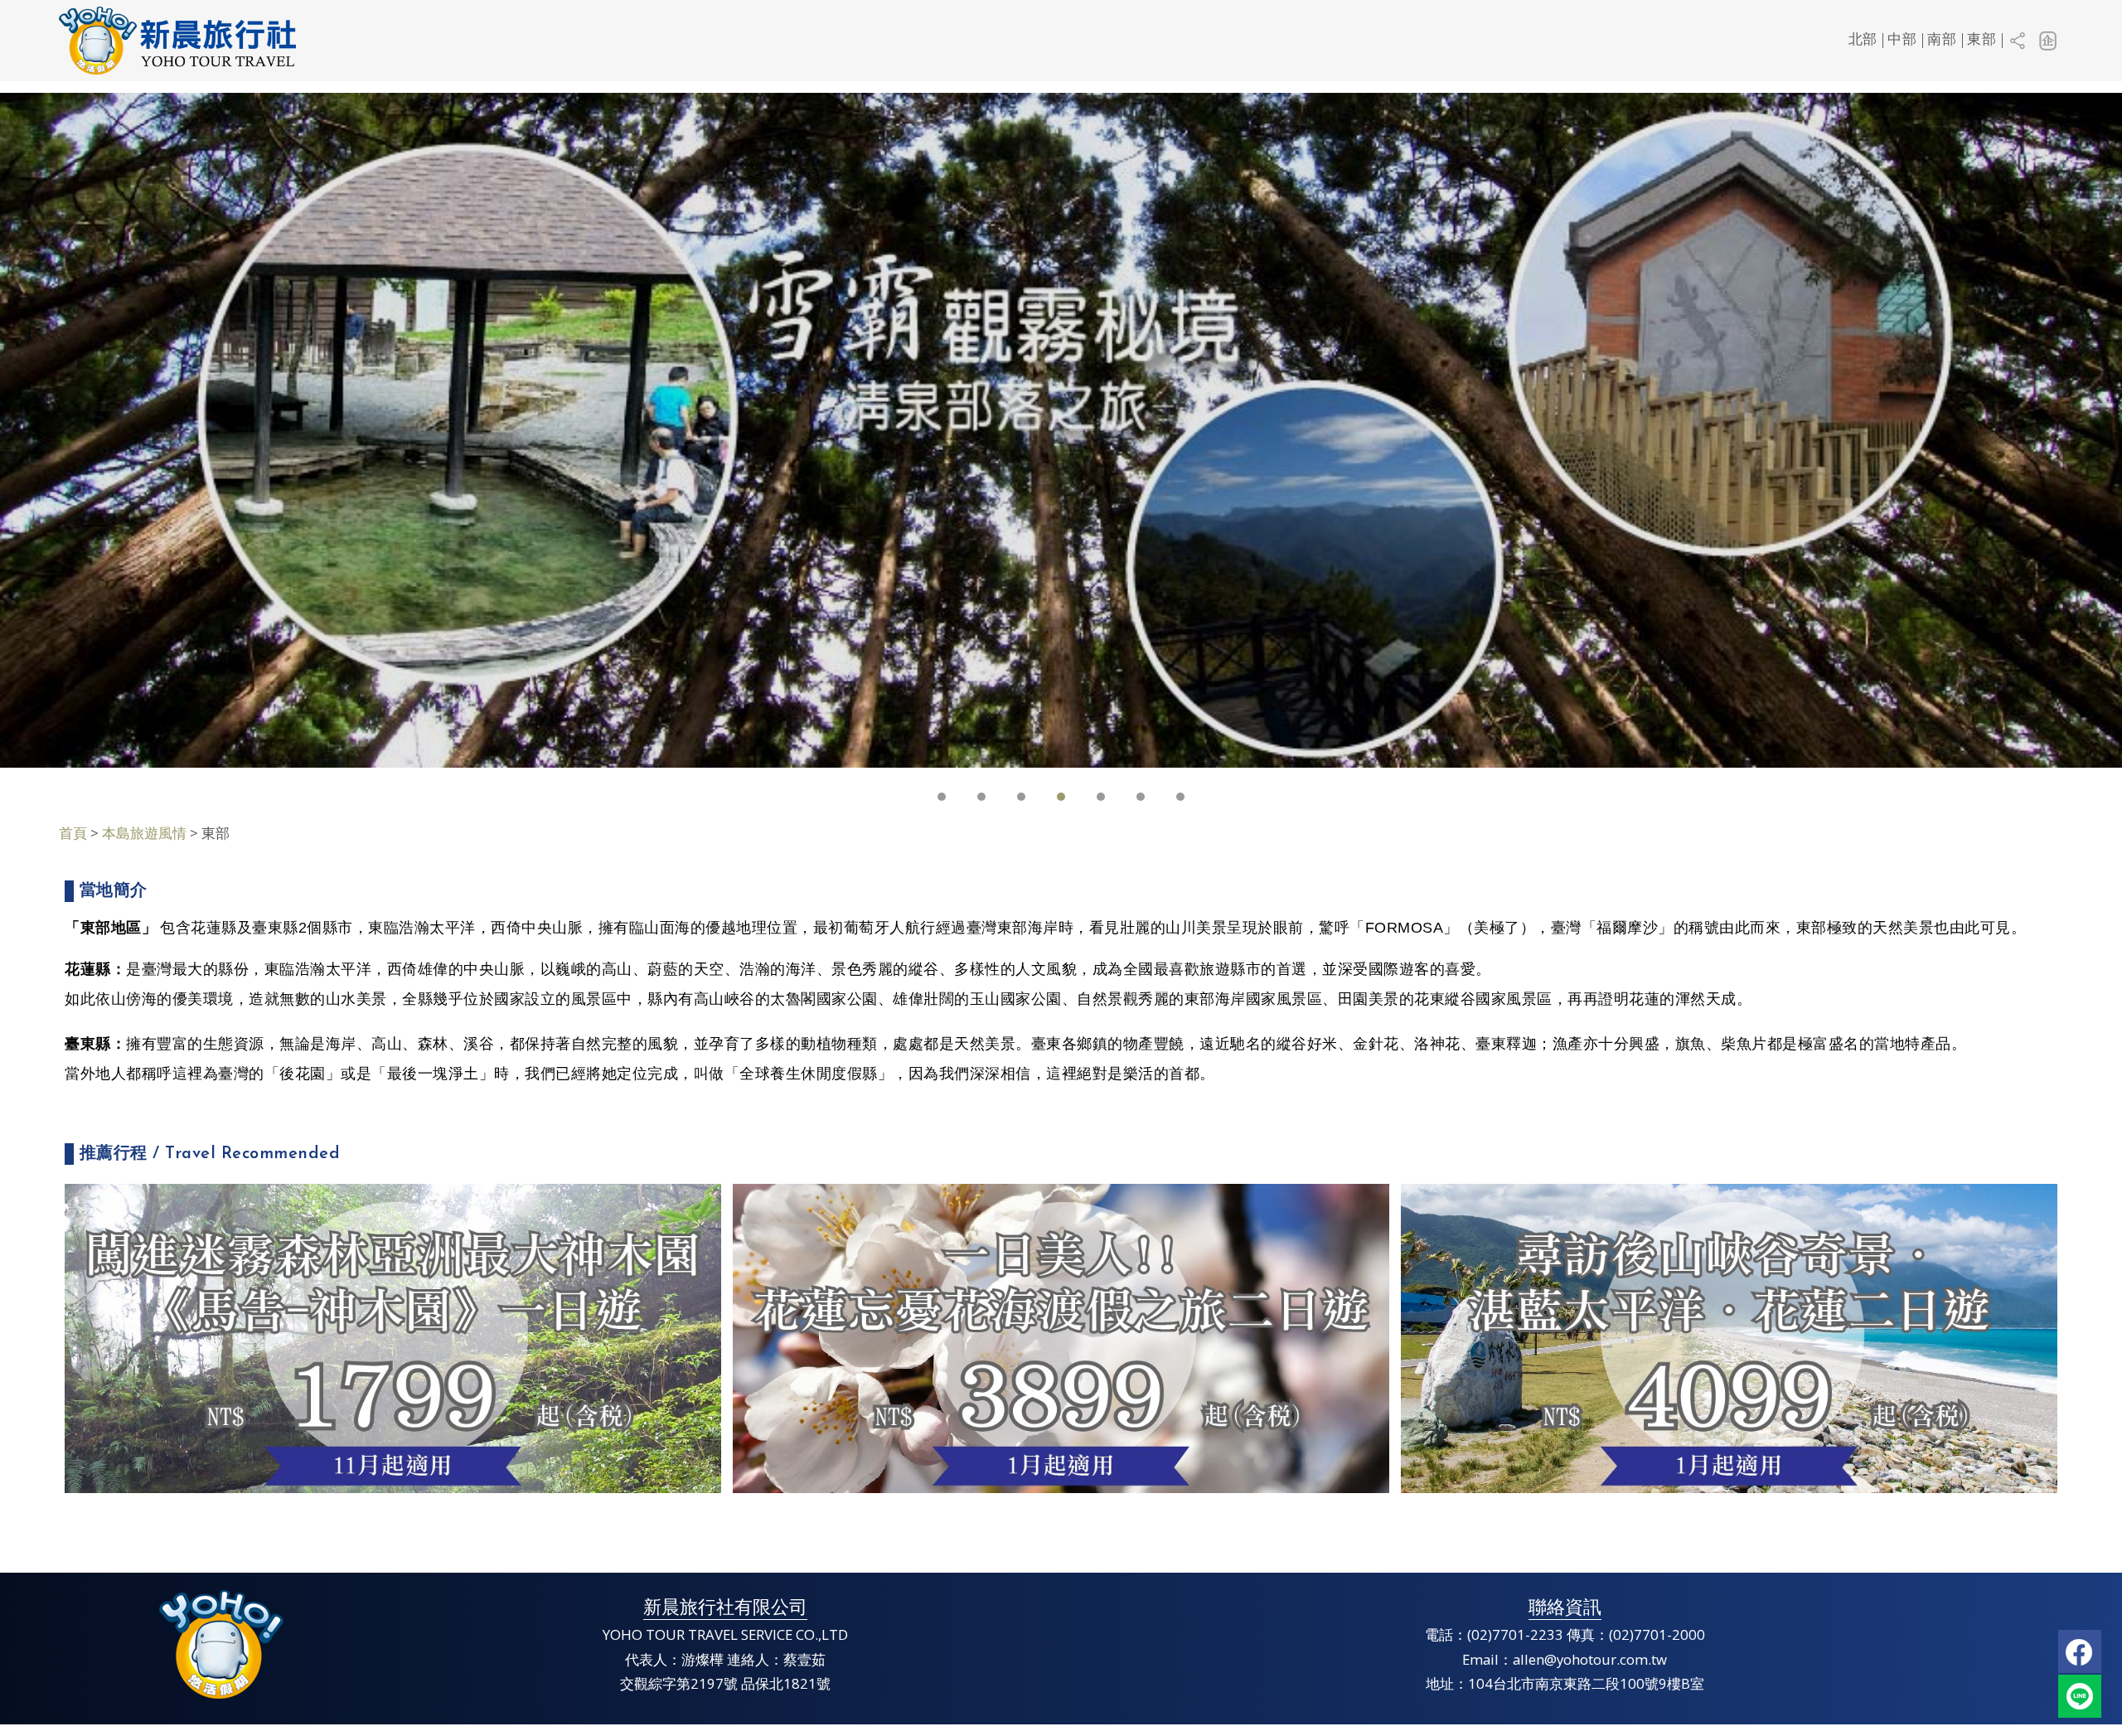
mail (2080, 1696)
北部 (1863, 40)
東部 (1982, 40)
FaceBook (2080, 1651)
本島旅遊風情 (144, 833)
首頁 (73, 833)
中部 (1902, 40)
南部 (1942, 40)
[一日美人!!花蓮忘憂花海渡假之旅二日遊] (1061, 1337)
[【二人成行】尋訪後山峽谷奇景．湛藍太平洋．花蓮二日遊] (1729, 1337)
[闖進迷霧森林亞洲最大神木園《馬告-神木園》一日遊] (393, 1337)
